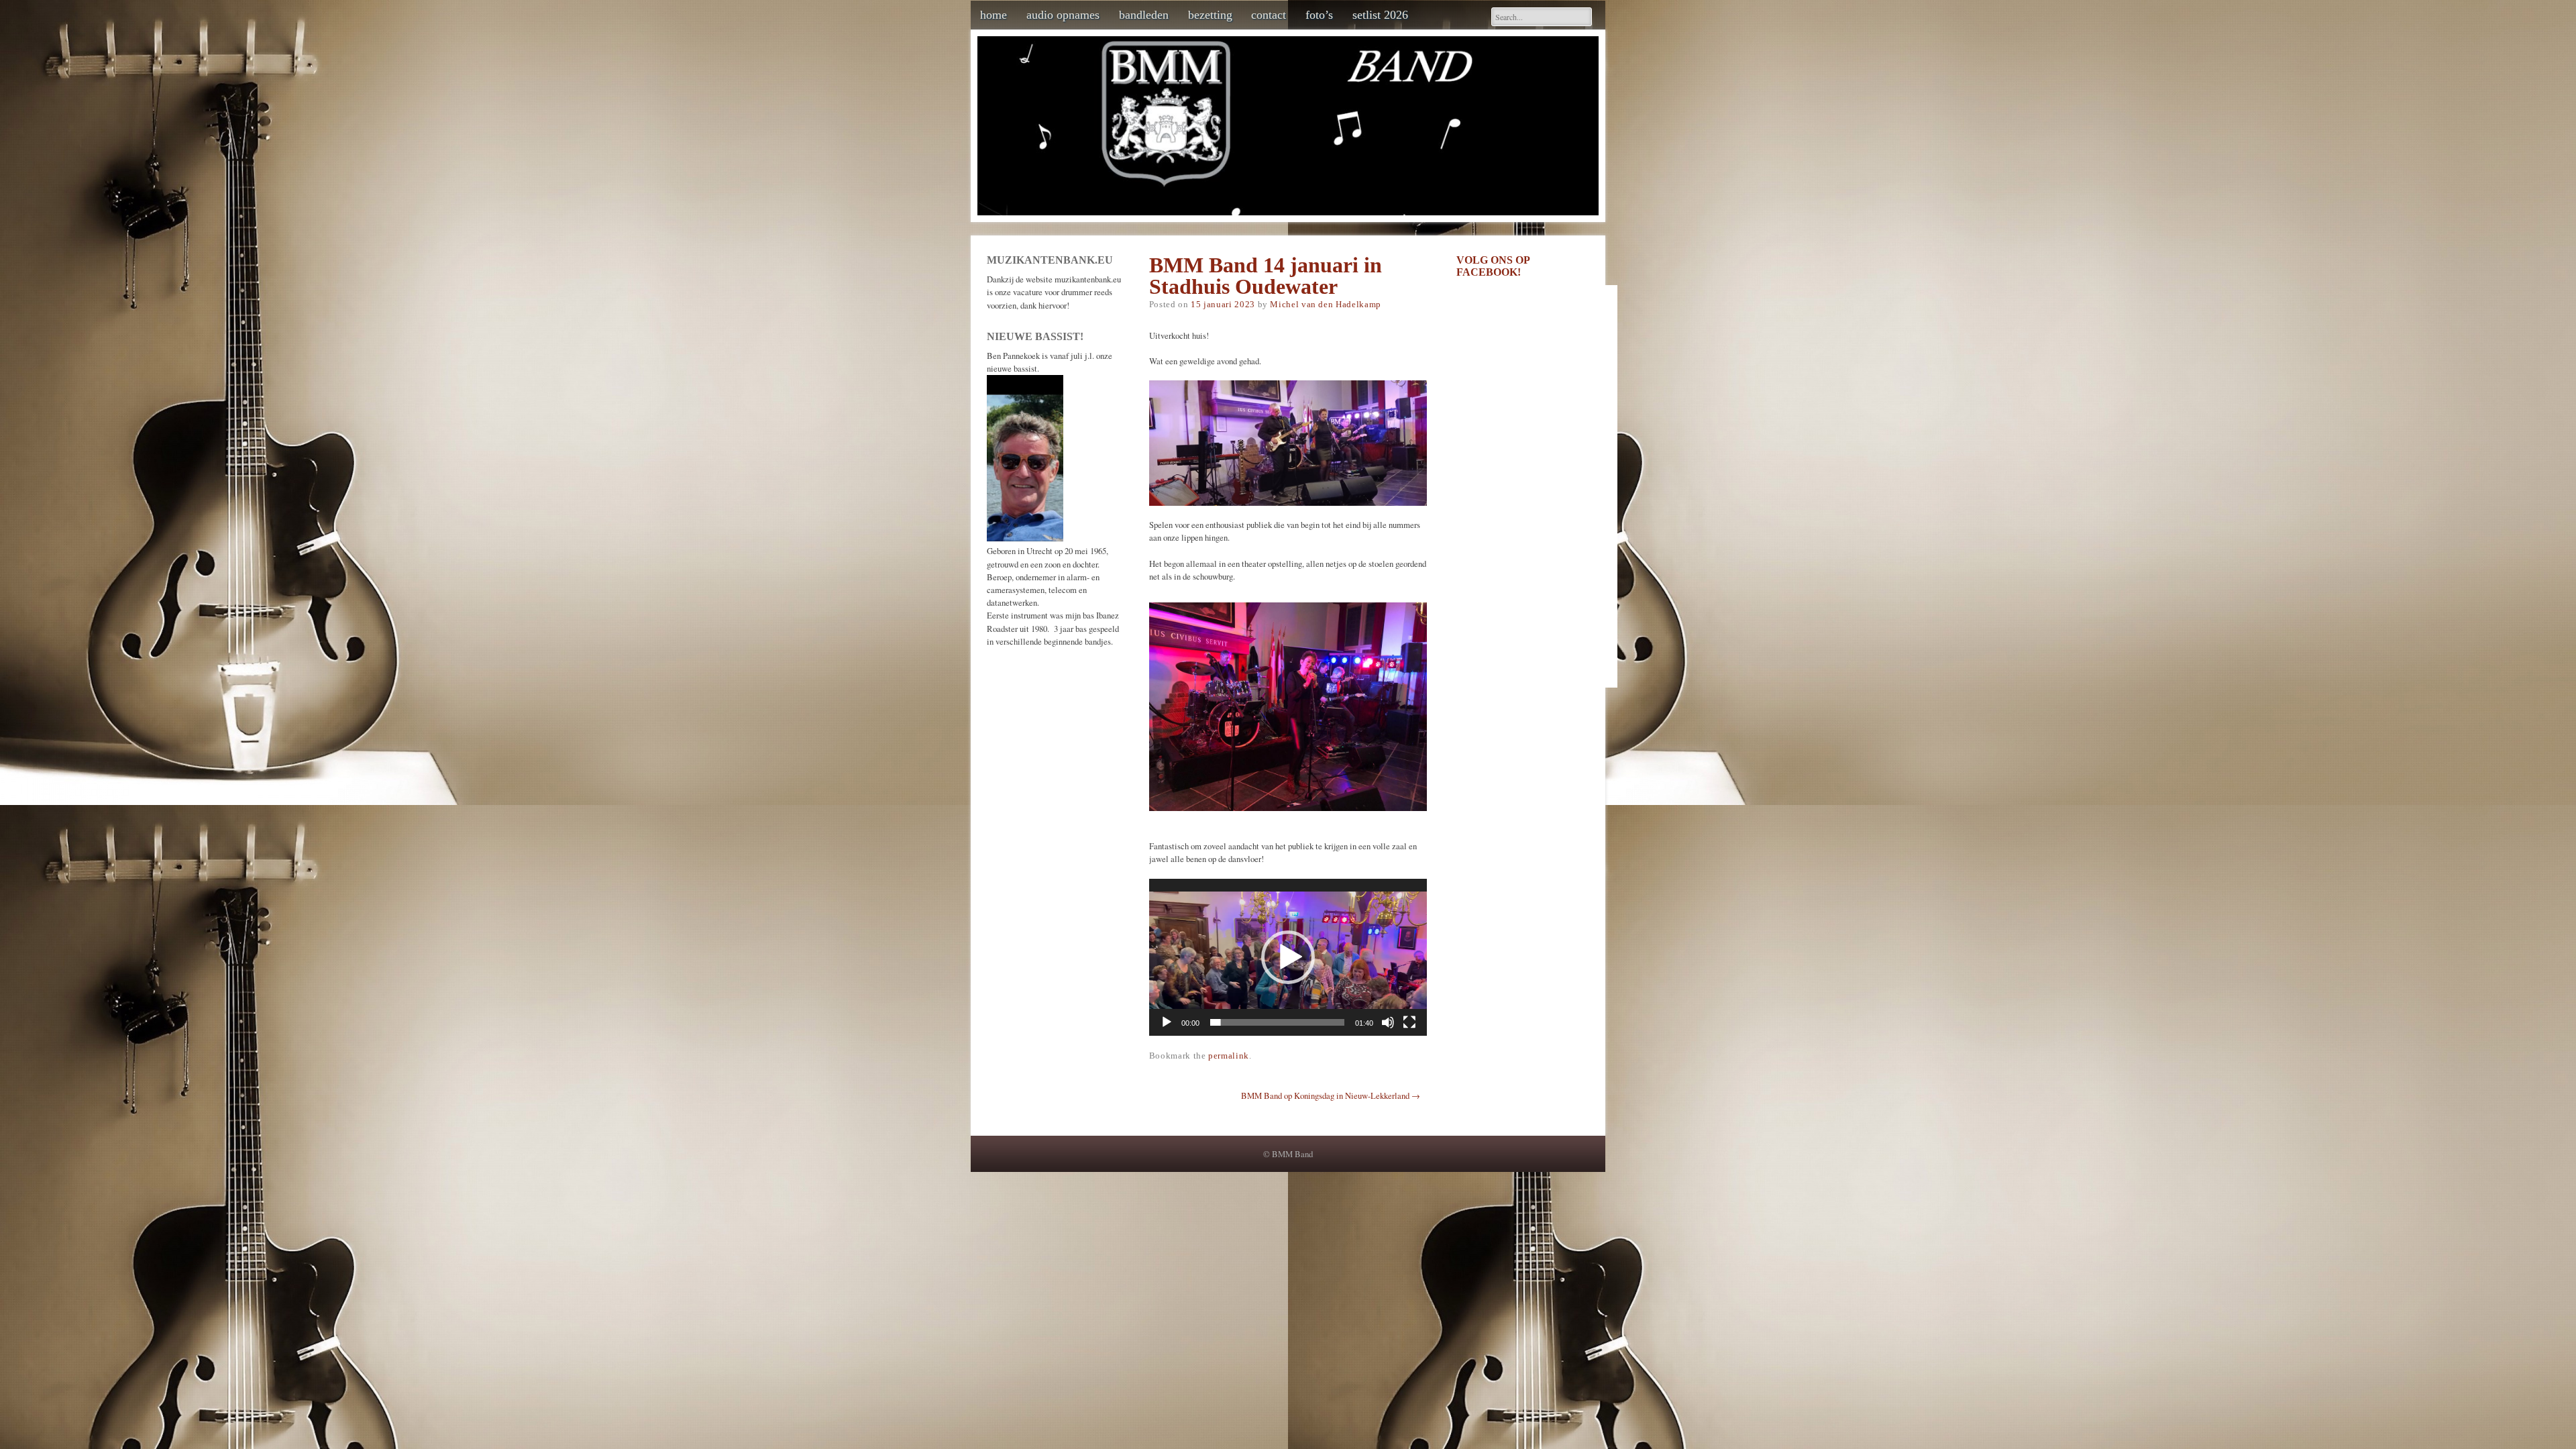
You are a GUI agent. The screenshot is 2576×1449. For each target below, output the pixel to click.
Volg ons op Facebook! (1493, 266)
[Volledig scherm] (1409, 1022)
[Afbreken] (1388, 1022)
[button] (1288, 957)
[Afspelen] (1167, 1022)
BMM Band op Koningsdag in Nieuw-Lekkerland (1331, 1095)
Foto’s (1319, 15)
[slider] (1277, 1022)
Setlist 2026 (1380, 15)
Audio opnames (1063, 15)
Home (994, 15)
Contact (1269, 15)
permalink (1229, 1056)
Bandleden (1144, 15)
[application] (1288, 957)
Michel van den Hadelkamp (1325, 305)
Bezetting (1210, 15)
